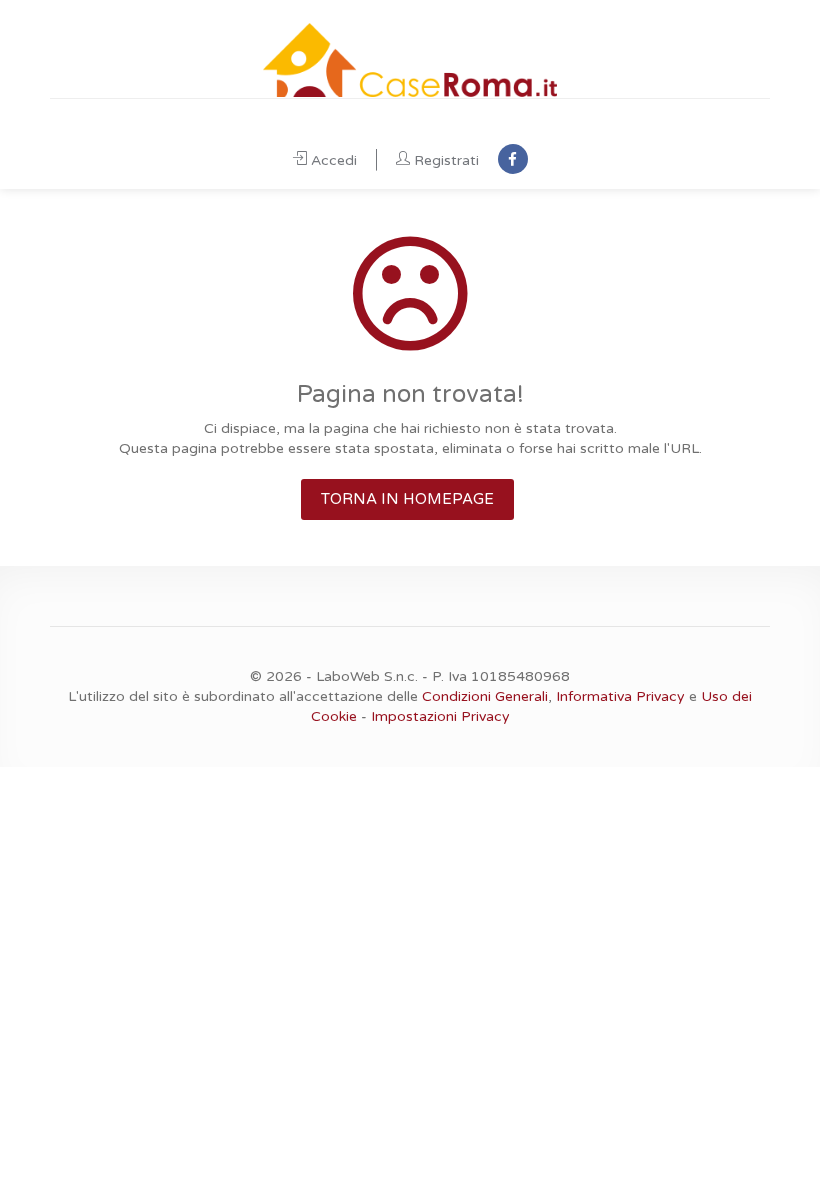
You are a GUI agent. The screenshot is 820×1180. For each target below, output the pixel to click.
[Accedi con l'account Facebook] (513, 159)
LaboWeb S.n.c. (367, 676)
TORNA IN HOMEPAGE (407, 499)
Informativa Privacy (620, 696)
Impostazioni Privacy (440, 716)
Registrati (446, 160)
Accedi (334, 160)
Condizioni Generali (485, 696)
